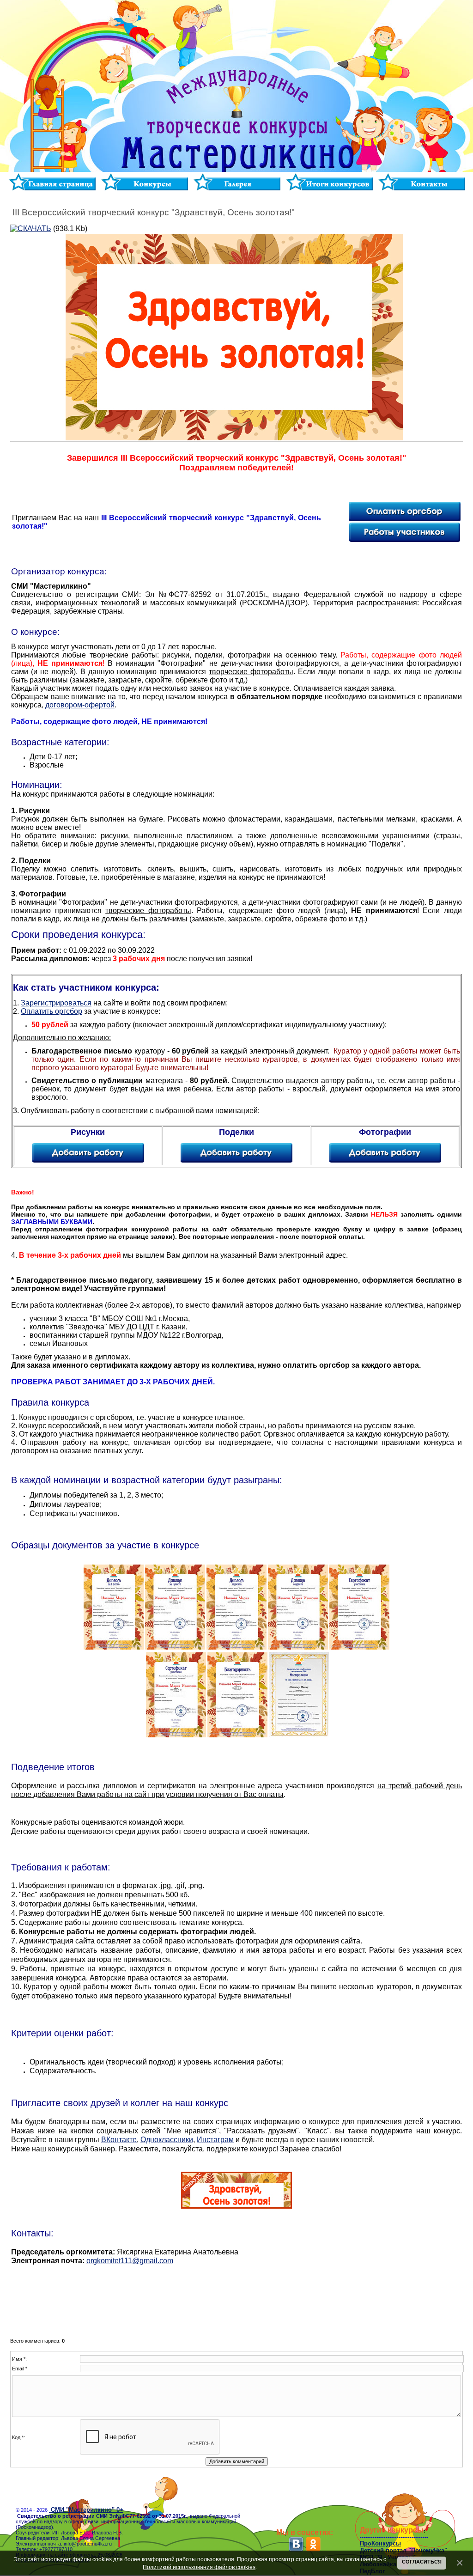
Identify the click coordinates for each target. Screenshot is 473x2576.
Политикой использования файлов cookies (199, 2567)
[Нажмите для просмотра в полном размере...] (114, 1648)
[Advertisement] (236, 2297)
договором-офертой (80, 705)
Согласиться (422, 2562)
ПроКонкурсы (380, 2543)
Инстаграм (215, 2140)
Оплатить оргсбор (52, 1011)
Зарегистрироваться (56, 1003)
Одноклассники (167, 2140)
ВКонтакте (119, 2140)
